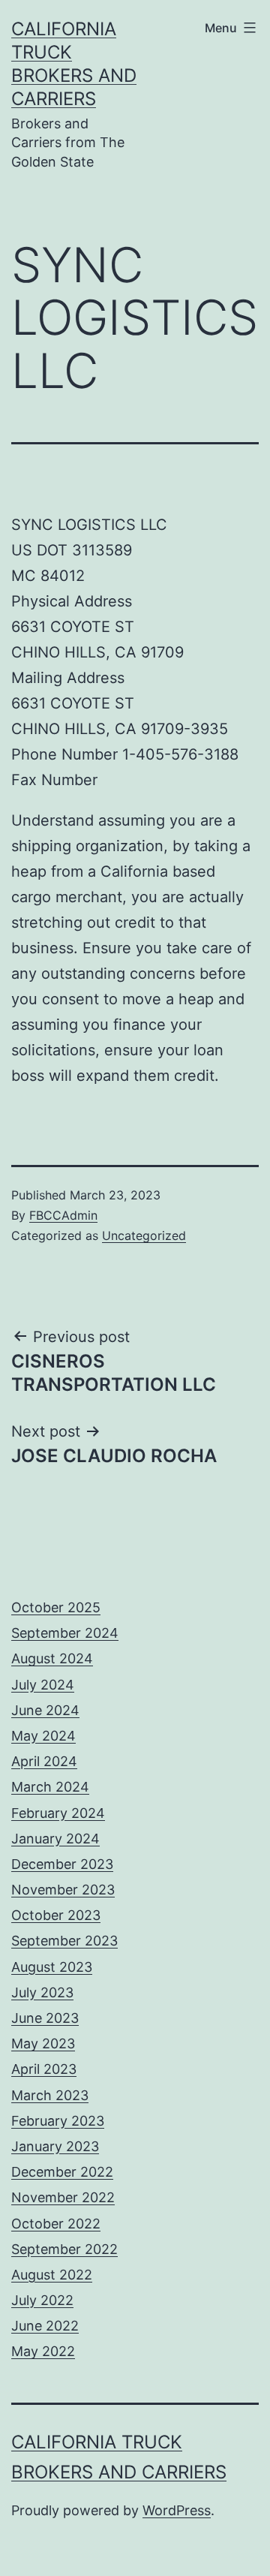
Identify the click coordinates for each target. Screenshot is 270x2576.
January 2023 (55, 2146)
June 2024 (45, 1710)
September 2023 (64, 1941)
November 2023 (63, 1890)
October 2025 (56, 1607)
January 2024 (55, 1839)
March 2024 (50, 1787)
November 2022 (63, 2197)
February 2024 (58, 1813)
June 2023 (45, 2018)
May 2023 (43, 2043)
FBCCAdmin (63, 1215)
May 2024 (43, 1736)
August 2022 (52, 2275)
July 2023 (42, 1992)
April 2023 (44, 2069)
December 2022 (62, 2172)
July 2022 (42, 2300)
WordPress (177, 2510)
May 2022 (43, 2351)
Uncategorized (144, 1235)
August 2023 (52, 1967)
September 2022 (64, 2249)
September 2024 (65, 1633)
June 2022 (45, 2326)
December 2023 (62, 1864)
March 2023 (50, 2095)
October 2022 (56, 2224)
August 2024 (52, 1658)
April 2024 (44, 1761)
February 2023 (58, 2121)
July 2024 (43, 1685)
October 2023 (56, 1915)
